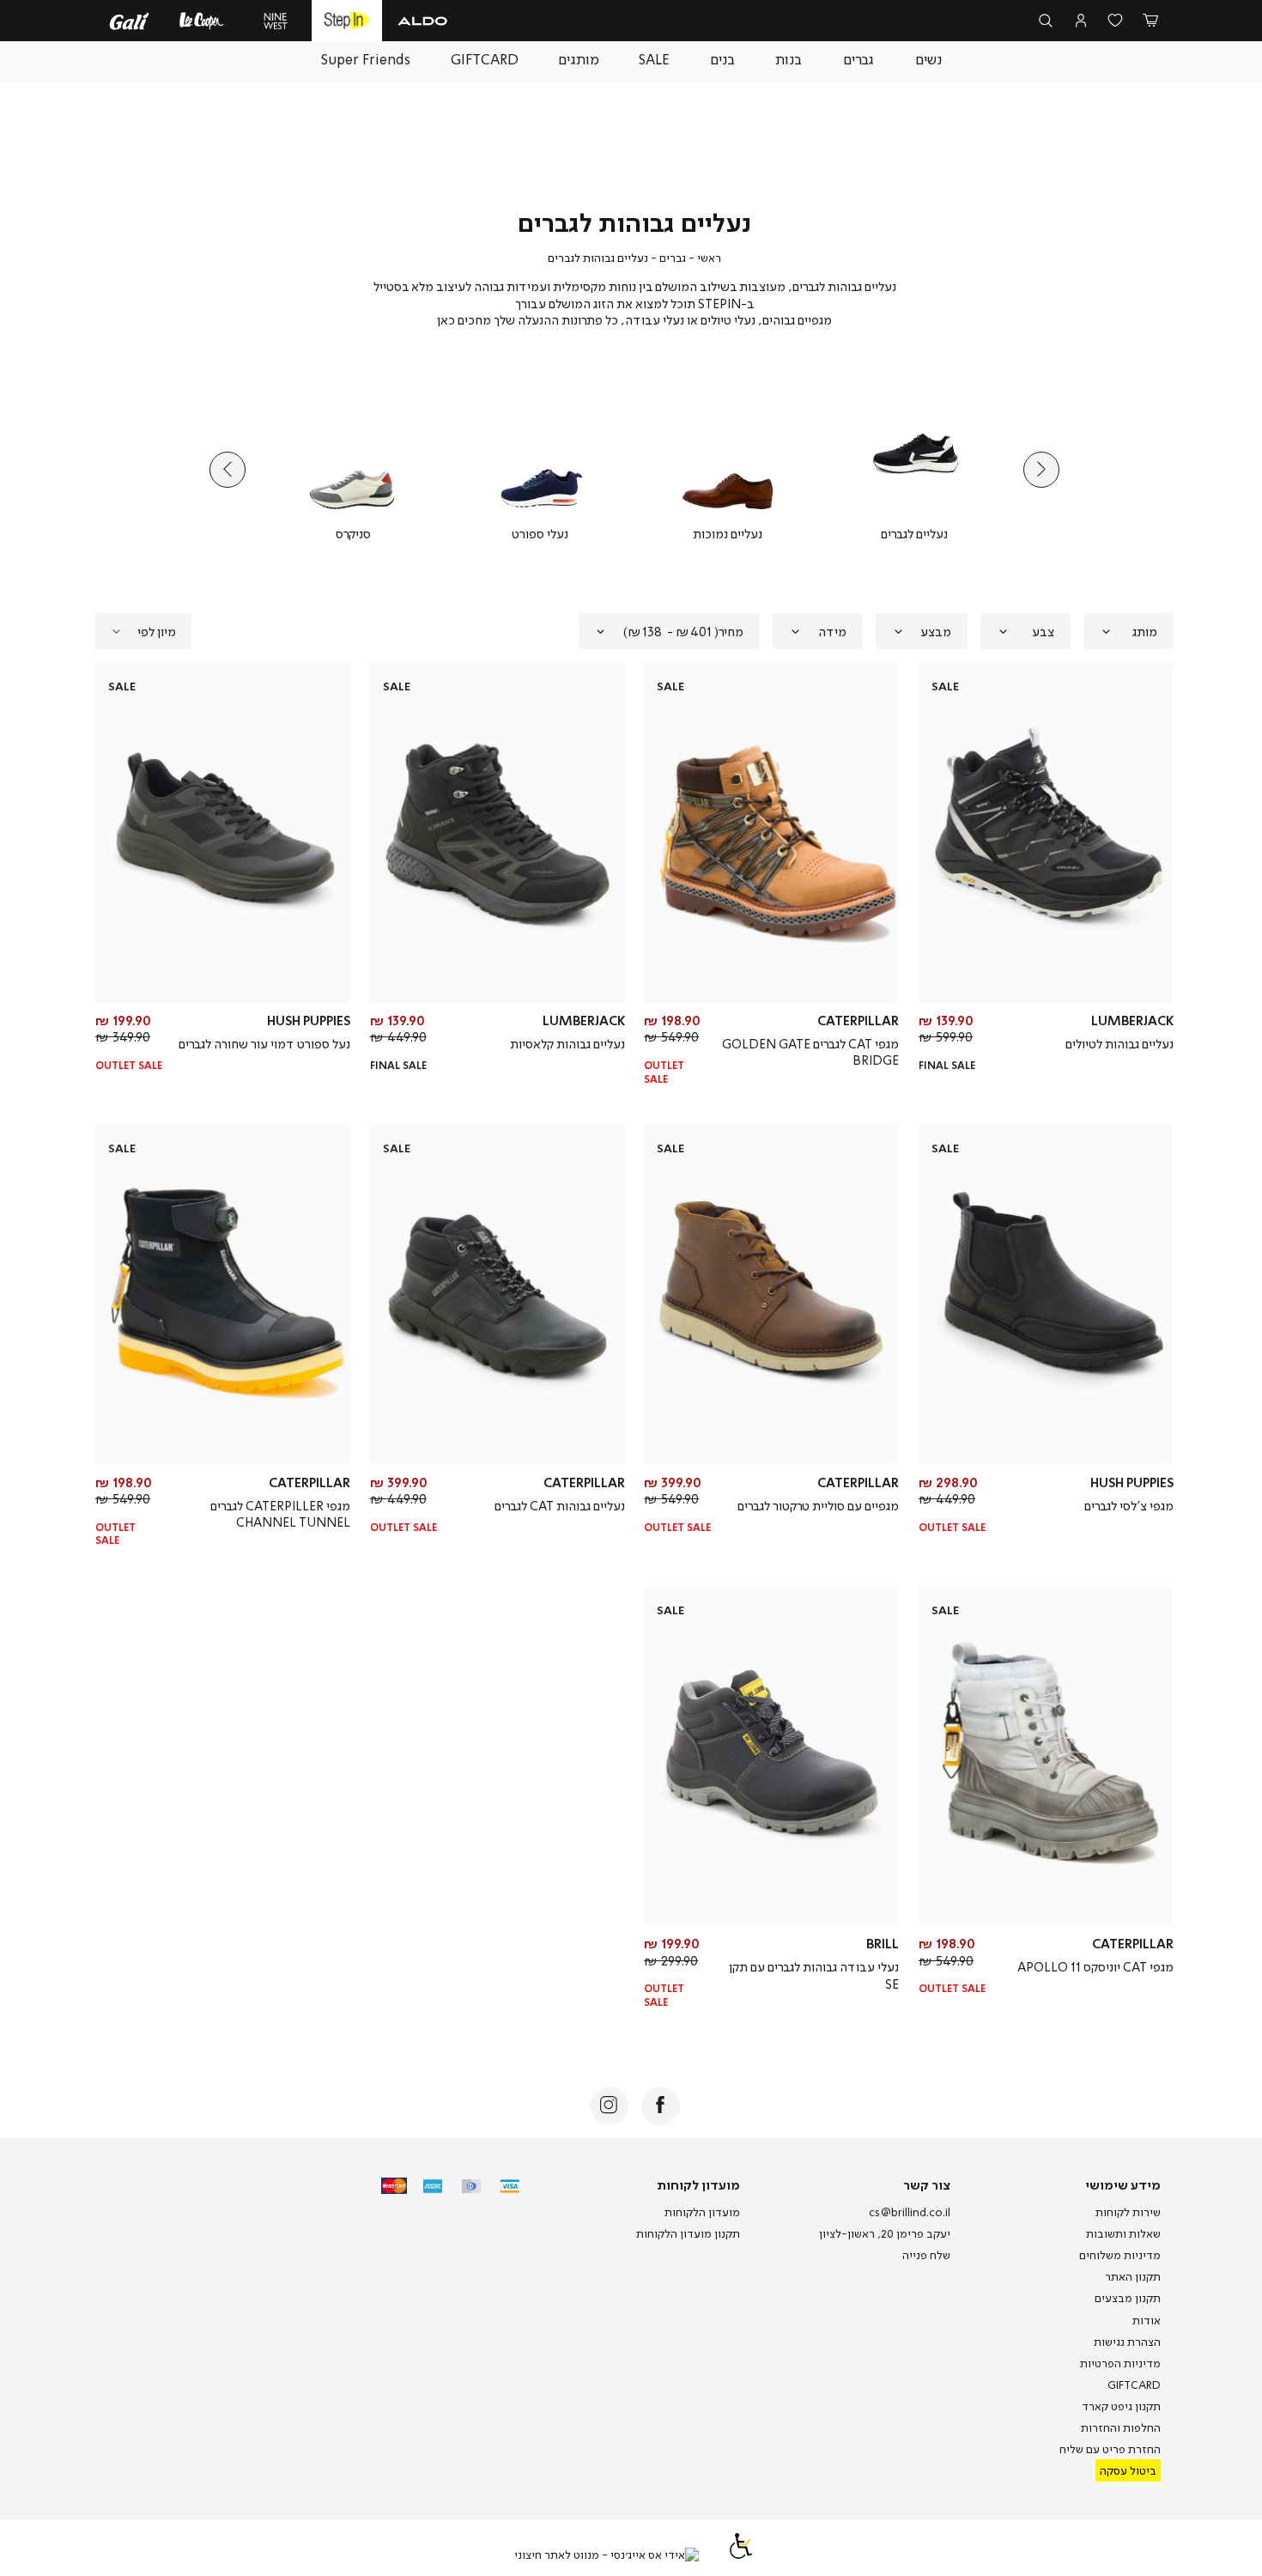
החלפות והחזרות (1121, 2427)
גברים (673, 258)
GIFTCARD (1134, 2385)
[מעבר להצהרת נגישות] (741, 2555)
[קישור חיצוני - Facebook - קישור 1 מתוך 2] (661, 2106)
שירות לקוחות (1128, 2212)
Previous (1041, 470)
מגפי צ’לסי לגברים (1129, 1505)
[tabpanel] (914, 470)
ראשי (709, 258)
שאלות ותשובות (1123, 2233)
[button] (1150, 21)
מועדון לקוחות (698, 2184)
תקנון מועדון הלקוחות (688, 2233)
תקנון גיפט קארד (1121, 2406)
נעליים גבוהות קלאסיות (567, 1043)
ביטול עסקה (1128, 2470)
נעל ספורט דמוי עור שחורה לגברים (264, 1043)
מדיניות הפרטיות (1120, 2363)
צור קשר (927, 2184)
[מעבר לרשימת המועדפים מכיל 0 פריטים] (1116, 21)
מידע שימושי (1123, 2184)
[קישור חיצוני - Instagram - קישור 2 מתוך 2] (609, 2106)
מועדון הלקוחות (702, 2212)
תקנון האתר (1133, 2276)
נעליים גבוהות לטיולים (1119, 1043)
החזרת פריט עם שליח (1110, 2449)
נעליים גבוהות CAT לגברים (560, 1505)
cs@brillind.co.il (910, 2212)
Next (228, 470)
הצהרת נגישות (1127, 2342)
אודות (1147, 2320)
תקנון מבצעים (1128, 2298)
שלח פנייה (926, 2255)
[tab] (1129, 631)
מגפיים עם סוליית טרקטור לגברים (818, 1505)
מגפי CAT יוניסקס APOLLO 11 (1095, 1966)
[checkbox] (914, 470)
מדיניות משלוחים (1120, 2255)
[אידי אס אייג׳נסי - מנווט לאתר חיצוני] (607, 2555)
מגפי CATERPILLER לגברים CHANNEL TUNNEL (280, 1514)
